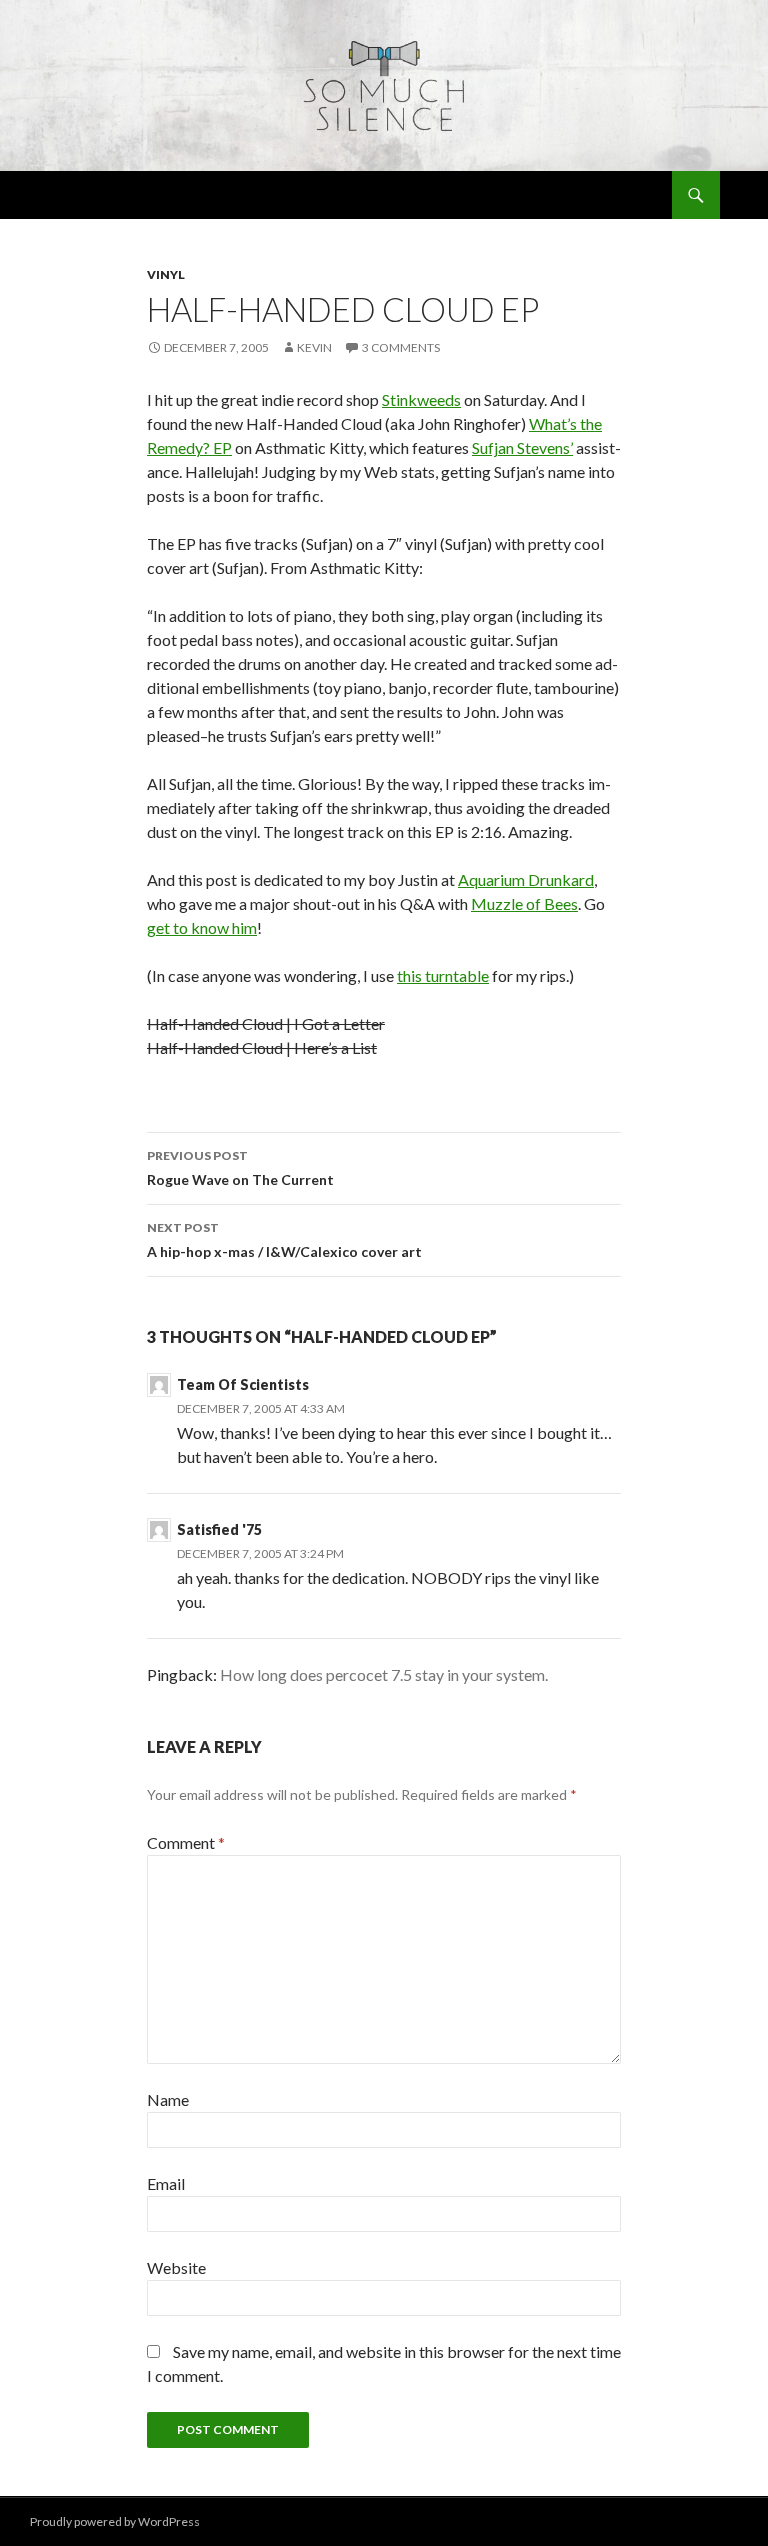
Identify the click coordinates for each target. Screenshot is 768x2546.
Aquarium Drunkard (526, 879)
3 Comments (401, 347)
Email (166, 2183)
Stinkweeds (421, 399)
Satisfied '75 (219, 1529)
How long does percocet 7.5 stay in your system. (384, 1674)
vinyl (166, 274)
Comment (186, 1842)
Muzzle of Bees (524, 903)
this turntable (443, 975)
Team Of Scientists (243, 1384)
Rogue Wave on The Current (240, 1168)
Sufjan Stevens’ (522, 447)
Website (176, 2267)
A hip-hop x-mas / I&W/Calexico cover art (284, 1240)
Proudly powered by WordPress (115, 2521)
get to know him (202, 927)
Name (168, 2099)
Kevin (314, 347)
